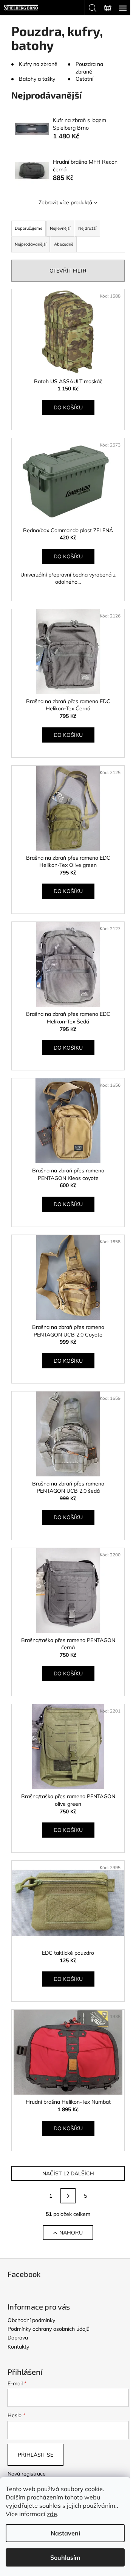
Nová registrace (27, 2474)
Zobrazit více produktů (65, 202)
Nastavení (65, 2533)
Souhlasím (65, 2557)
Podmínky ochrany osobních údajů (49, 2329)
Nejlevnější (60, 228)
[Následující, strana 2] (68, 2196)
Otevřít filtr (68, 271)
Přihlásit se (36, 2455)
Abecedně (64, 244)
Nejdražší (87, 228)
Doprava (18, 2338)
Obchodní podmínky (31, 2320)
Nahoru (71, 2233)
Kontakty (18, 2347)
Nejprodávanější (31, 244)
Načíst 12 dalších (68, 2173)
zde (52, 2514)
